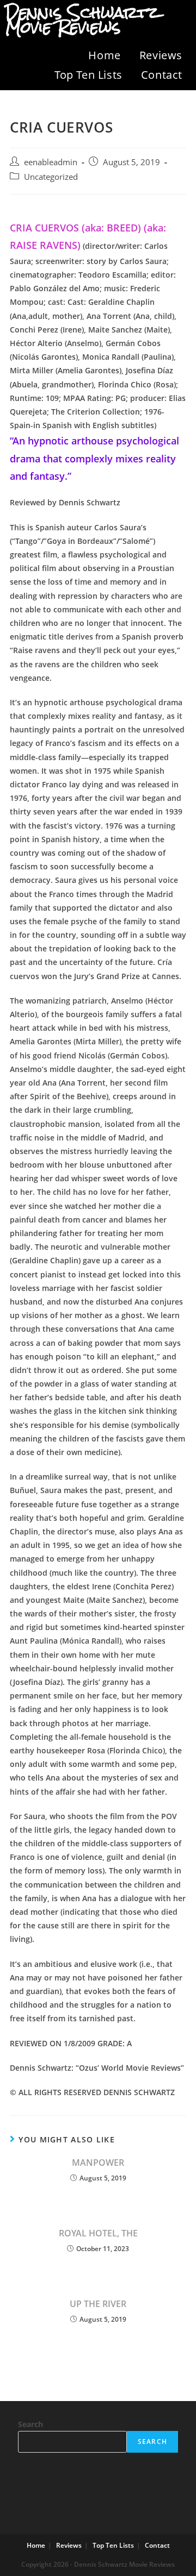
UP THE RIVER (98, 2304)
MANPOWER (98, 2163)
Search (30, 2424)
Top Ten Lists (88, 75)
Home (104, 55)
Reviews (161, 55)
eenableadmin (51, 162)
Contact (162, 75)
